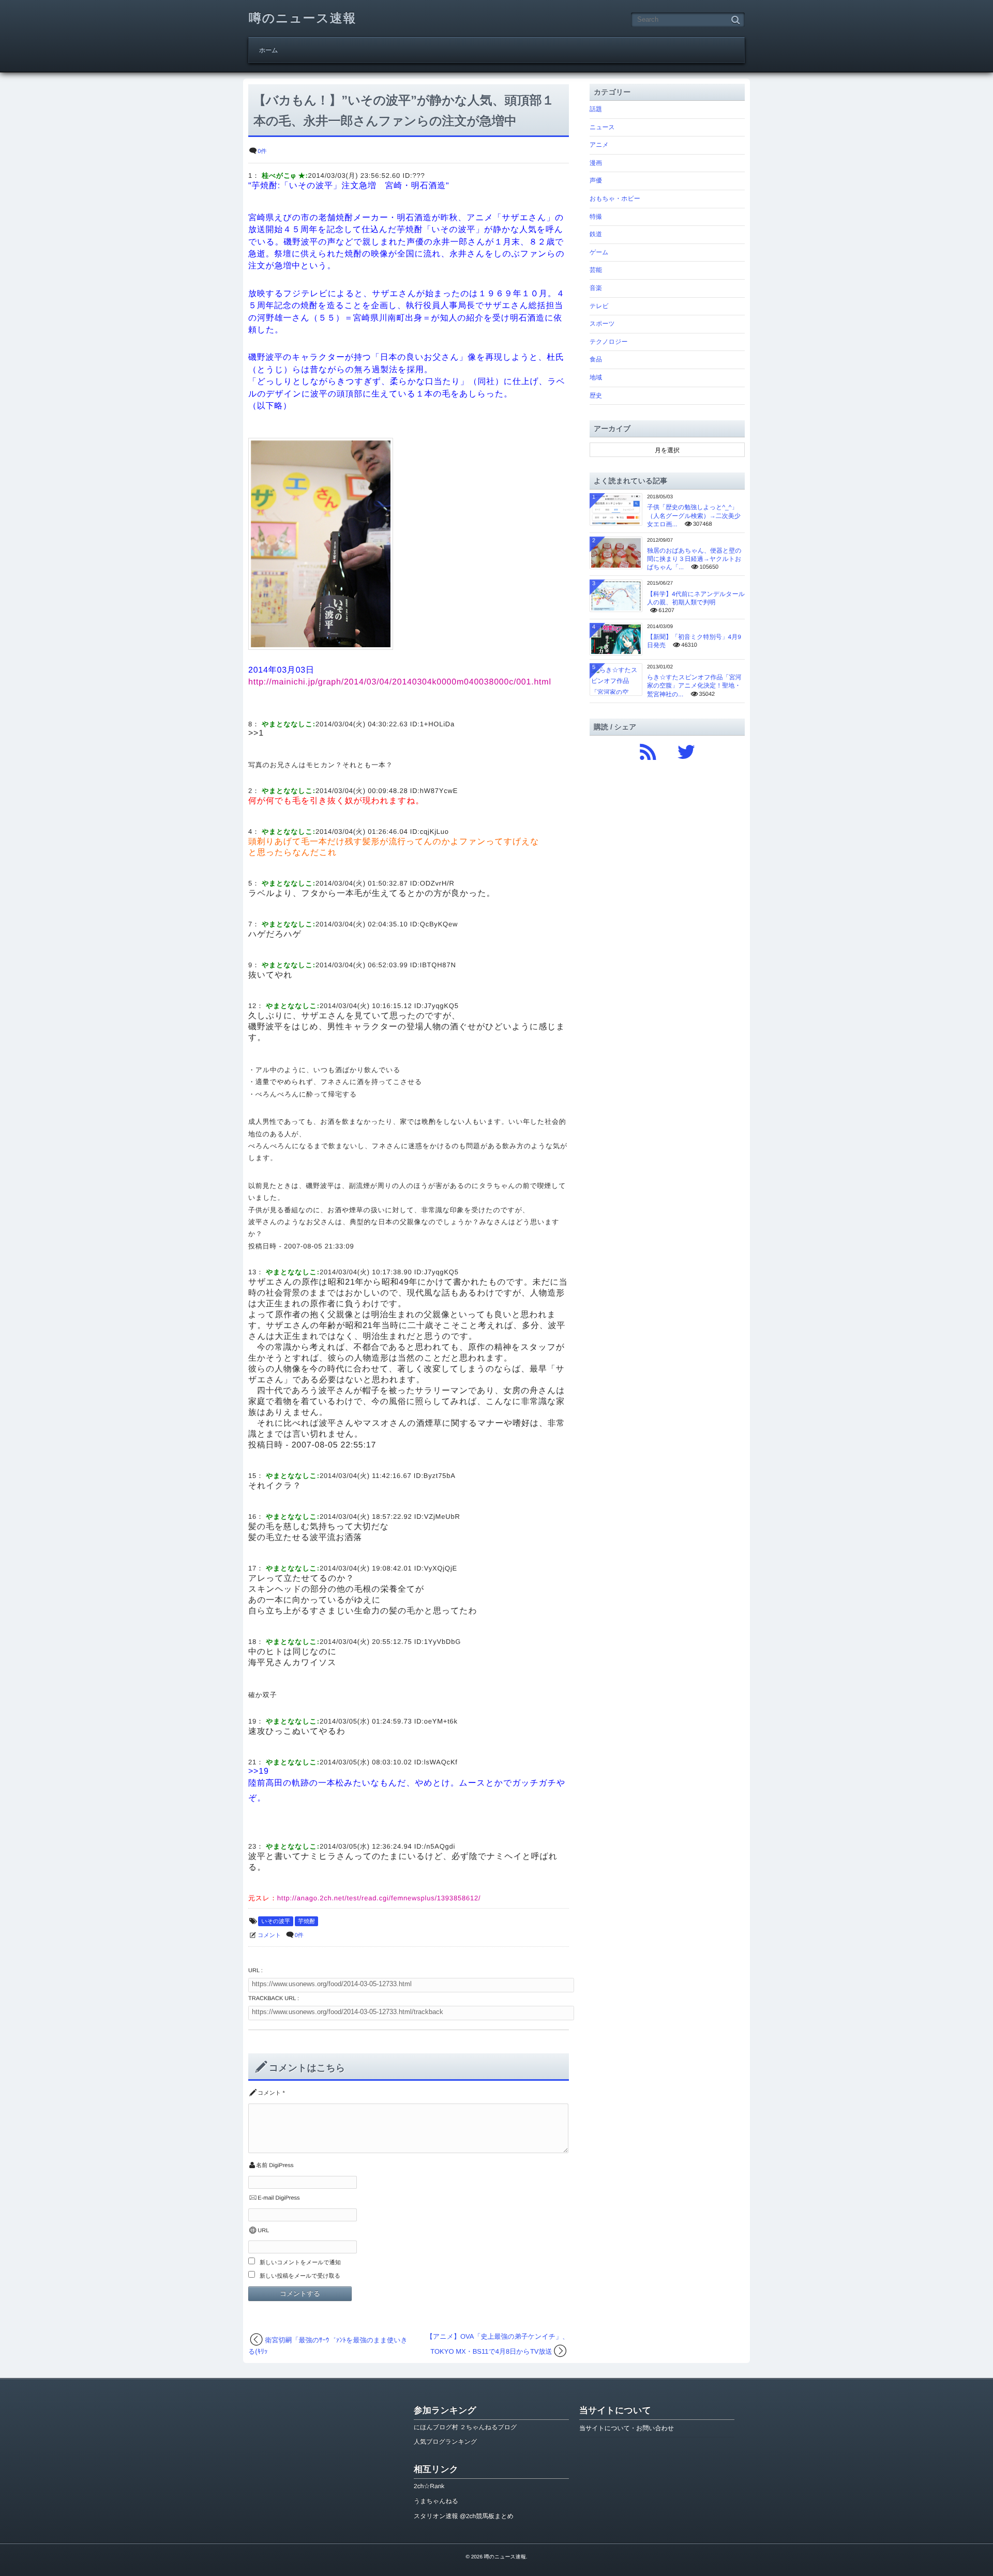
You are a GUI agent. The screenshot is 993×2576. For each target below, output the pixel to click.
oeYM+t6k (441, 1721)
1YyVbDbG (442, 1642)
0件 (262, 151)
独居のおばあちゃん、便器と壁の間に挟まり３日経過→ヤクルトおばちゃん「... (694, 559)
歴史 (596, 395)
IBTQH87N (438, 965)
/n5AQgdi (440, 1846)
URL (263, 2231)
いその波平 (276, 1922)
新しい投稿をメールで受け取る (300, 2276)
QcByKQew (439, 924)
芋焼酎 (306, 1922)
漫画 (596, 163)
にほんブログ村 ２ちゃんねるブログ (465, 2427)
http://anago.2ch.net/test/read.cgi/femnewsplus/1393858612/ (379, 1898)
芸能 (596, 270)
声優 (596, 180)
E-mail (266, 2198)
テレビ (599, 306)
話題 (596, 109)
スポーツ (602, 324)
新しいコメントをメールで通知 (300, 2263)
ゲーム (599, 252)
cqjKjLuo (434, 832)
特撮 (596, 217)
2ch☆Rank (429, 2486)
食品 (596, 359)
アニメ (599, 145)
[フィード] (648, 750)
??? (418, 176)
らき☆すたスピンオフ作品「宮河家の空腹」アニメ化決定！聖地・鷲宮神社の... (694, 685)
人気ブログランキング (445, 2442)
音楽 (596, 288)
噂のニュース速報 (303, 18)
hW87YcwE (439, 791)
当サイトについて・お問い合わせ (627, 2428)
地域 (596, 377)
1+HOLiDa (437, 724)
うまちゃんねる (436, 2501)
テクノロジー (608, 342)
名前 (262, 2166)
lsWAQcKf (441, 1762)
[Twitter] (686, 750)
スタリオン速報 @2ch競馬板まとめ (464, 2516)
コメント (269, 1935)
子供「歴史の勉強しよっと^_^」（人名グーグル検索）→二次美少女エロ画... (694, 515)
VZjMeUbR (442, 1516)
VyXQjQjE (441, 1568)
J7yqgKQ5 (441, 1006)
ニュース (602, 127)
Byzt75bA (440, 1476)
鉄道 (596, 234)
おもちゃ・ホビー (615, 199)
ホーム (269, 50)
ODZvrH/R (437, 883)
